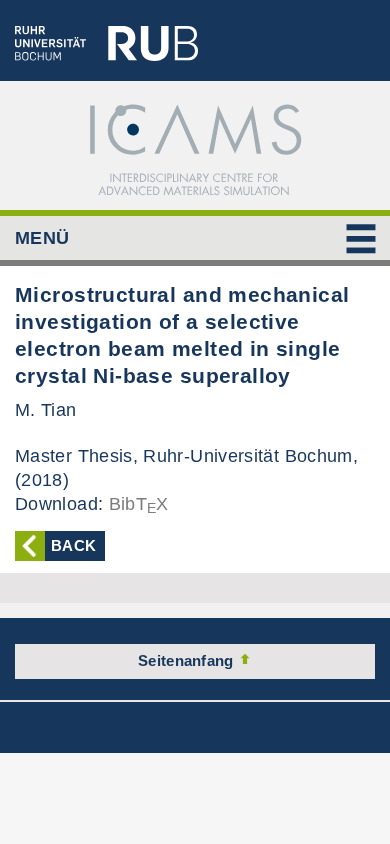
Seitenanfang (188, 660)
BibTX (139, 504)
